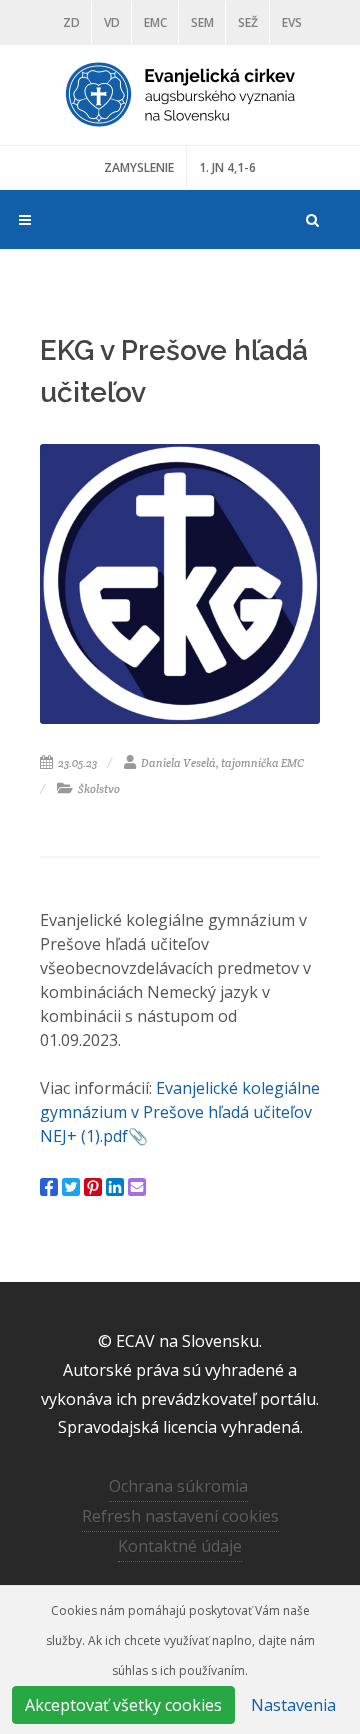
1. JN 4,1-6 (227, 167)
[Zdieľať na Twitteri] (71, 1187)
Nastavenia (293, 1705)
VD (112, 22)
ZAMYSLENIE (139, 167)
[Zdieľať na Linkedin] (115, 1187)
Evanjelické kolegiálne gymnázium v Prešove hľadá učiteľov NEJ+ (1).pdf (180, 1112)
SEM (202, 22)
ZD (71, 22)
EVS (292, 22)
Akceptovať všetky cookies (123, 1705)
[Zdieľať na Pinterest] (93, 1187)
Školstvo (98, 789)
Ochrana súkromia (178, 1486)
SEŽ (248, 22)
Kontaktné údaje (180, 1546)
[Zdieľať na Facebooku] (49, 1187)
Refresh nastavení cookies (180, 1516)
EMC (155, 22)
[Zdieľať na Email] (137, 1187)
